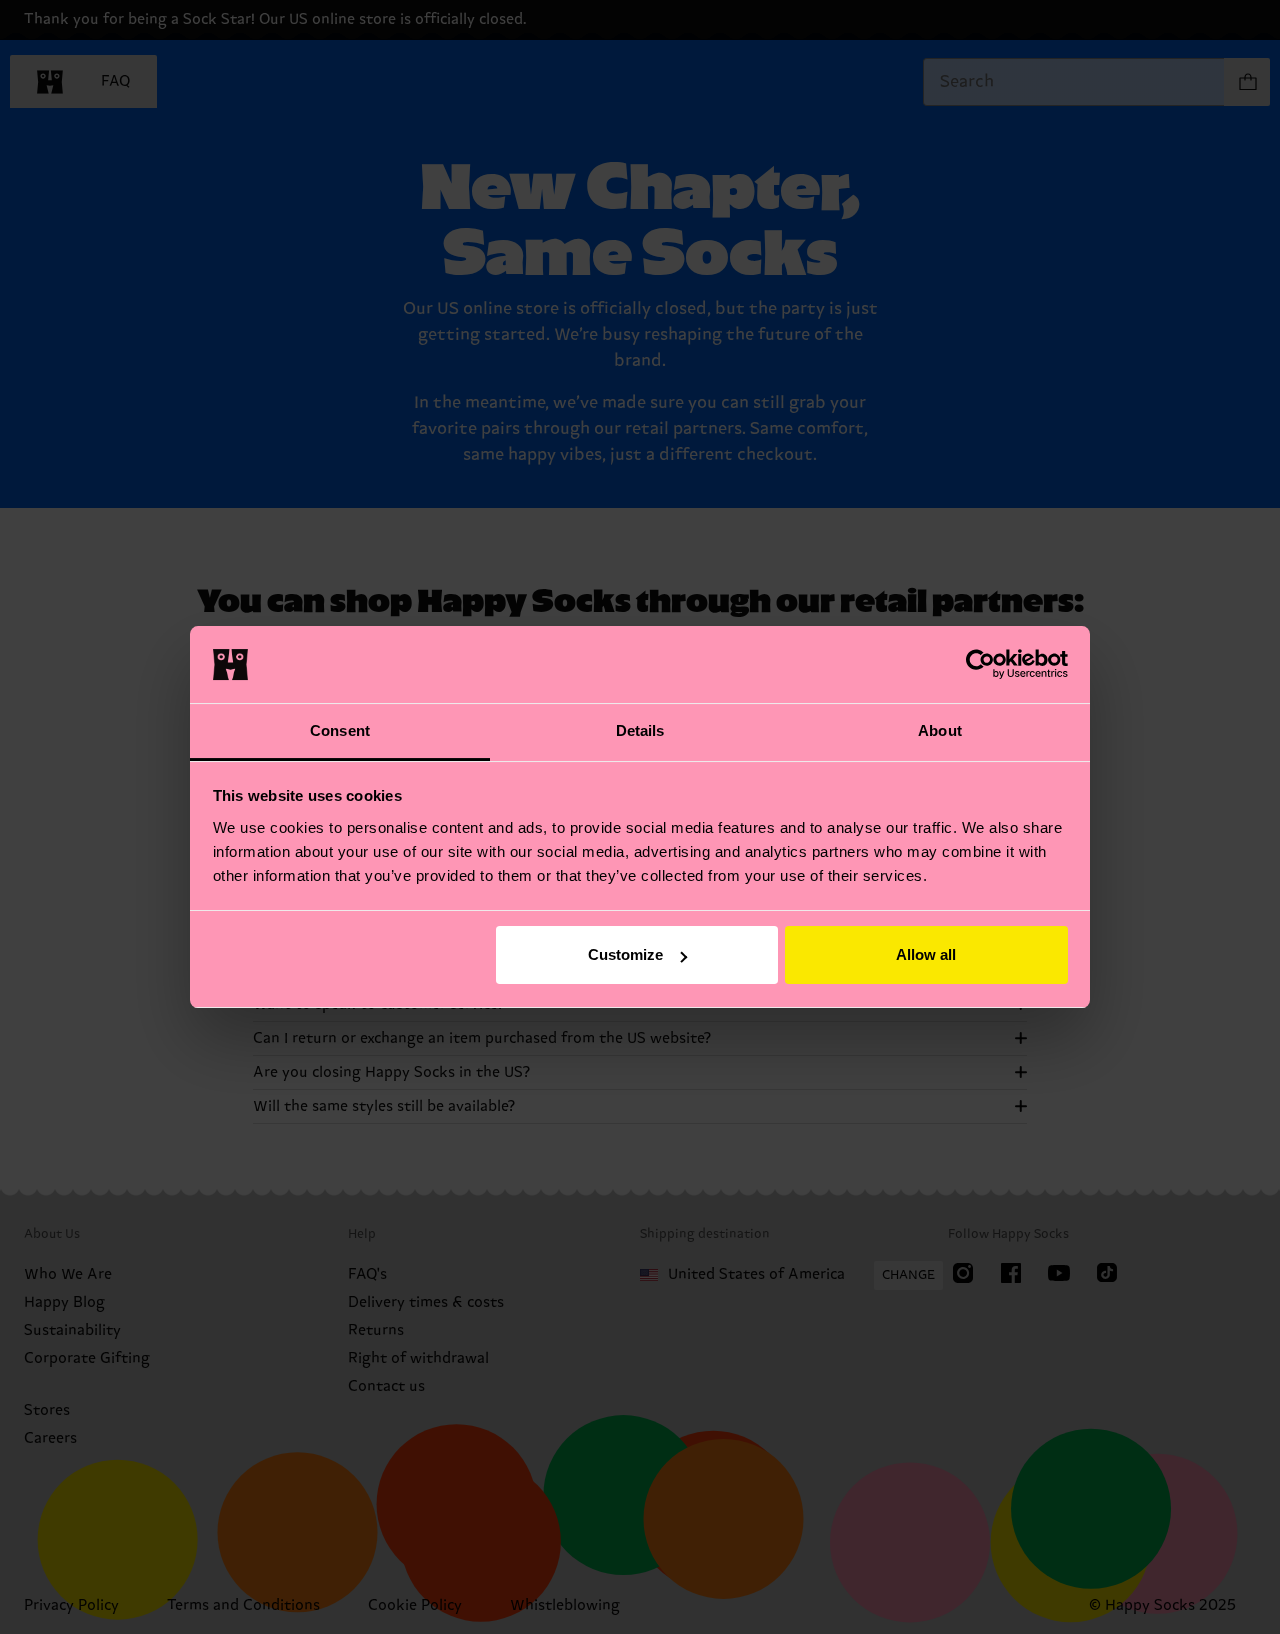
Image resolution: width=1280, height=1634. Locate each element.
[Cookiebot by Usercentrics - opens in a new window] (980, 664)
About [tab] (940, 730)
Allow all (926, 954)
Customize (625, 954)
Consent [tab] (340, 730)
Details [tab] (640, 730)
